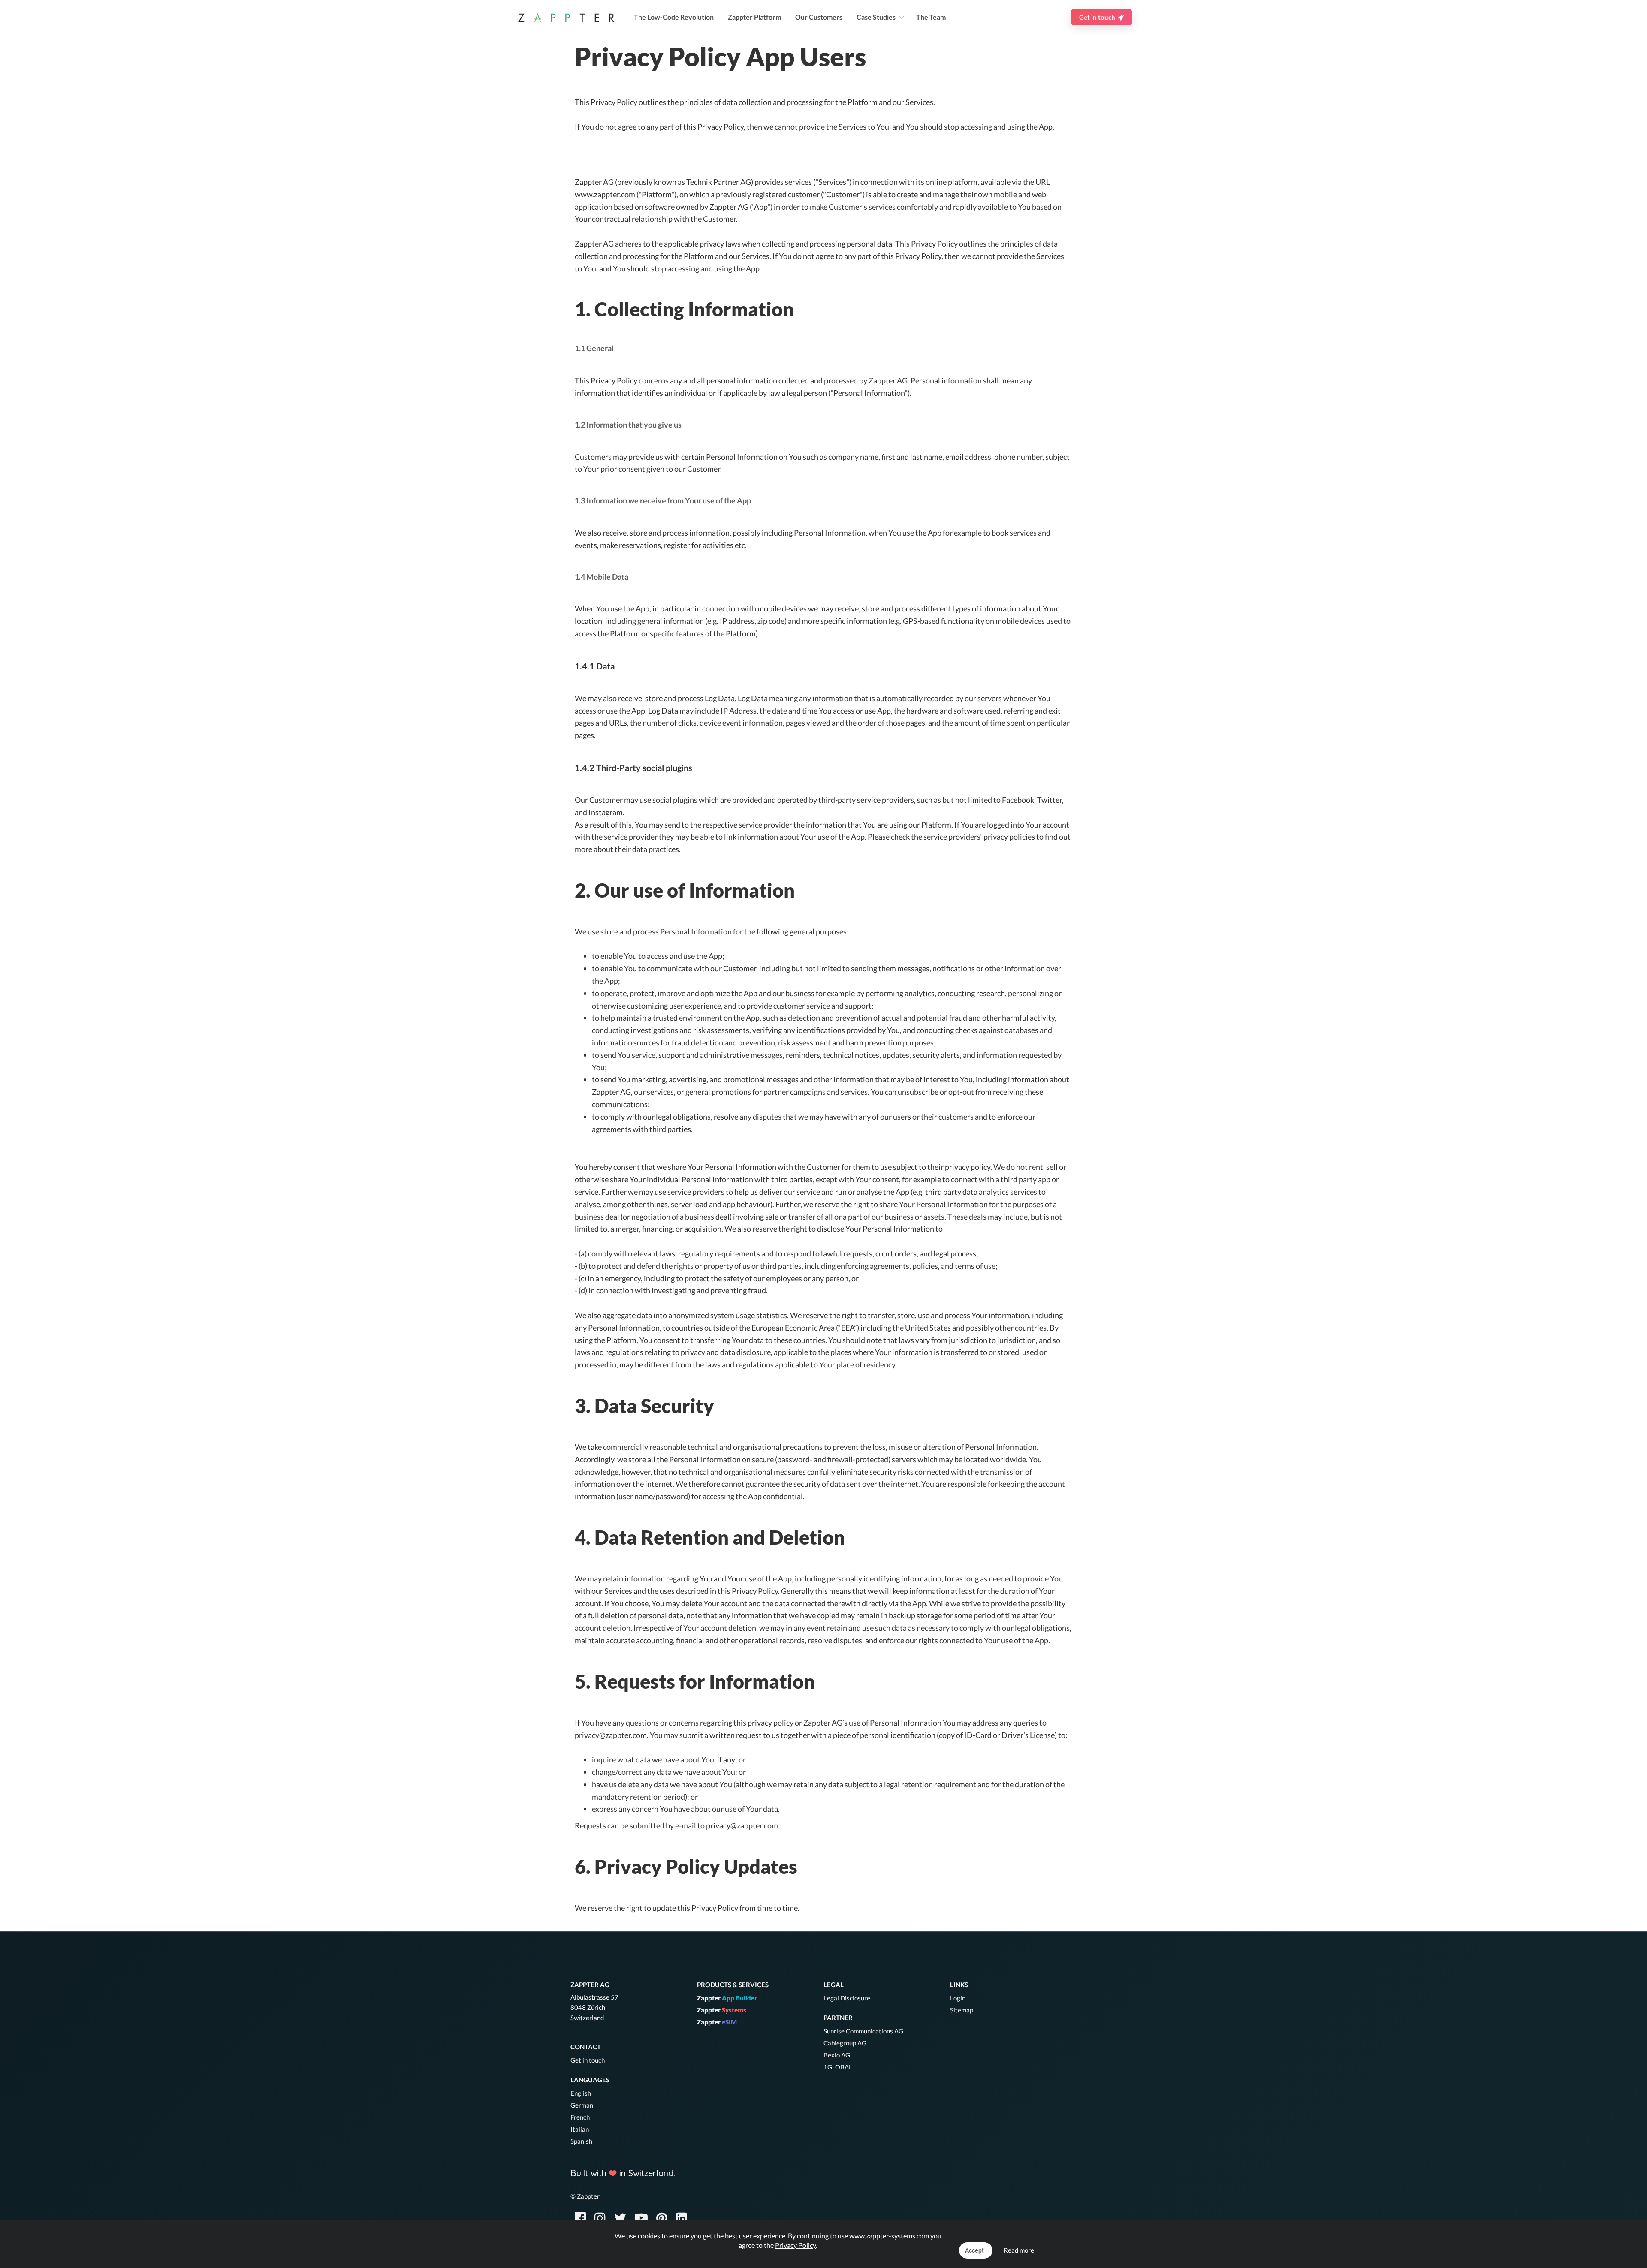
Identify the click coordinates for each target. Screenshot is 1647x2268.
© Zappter (585, 2196)
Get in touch (1098, 17)
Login (958, 1998)
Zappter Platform (754, 17)
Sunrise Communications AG (863, 2031)
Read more (1019, 2250)
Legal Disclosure (847, 1998)
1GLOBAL (838, 2067)
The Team (931, 17)
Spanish (581, 2141)
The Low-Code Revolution (674, 17)
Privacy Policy (795, 2245)
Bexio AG (837, 2055)
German (582, 2105)
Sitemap (962, 2010)
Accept (974, 2250)
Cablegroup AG (845, 2043)
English (581, 2093)
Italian (580, 2129)
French (580, 2117)
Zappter (727, 1998)
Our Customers (819, 17)
